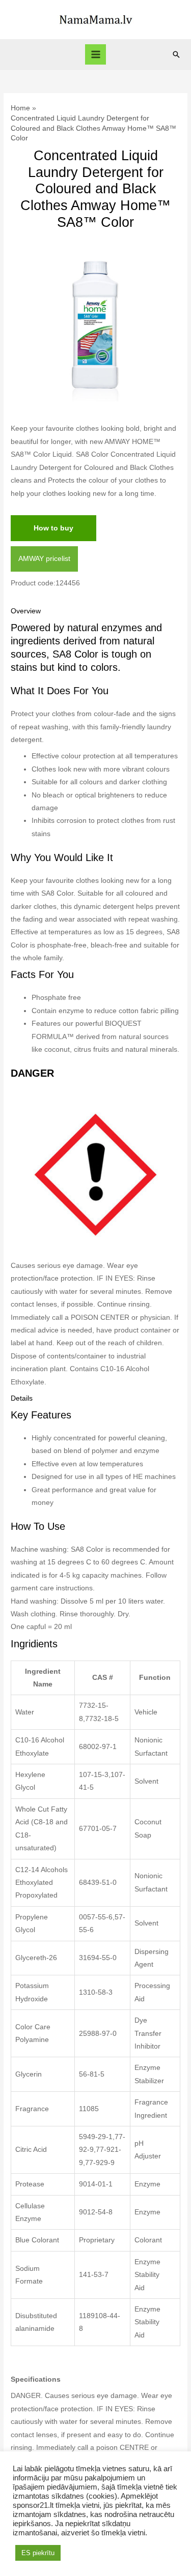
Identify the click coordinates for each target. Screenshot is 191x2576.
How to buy (53, 528)
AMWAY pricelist (44, 559)
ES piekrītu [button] (38, 2553)
